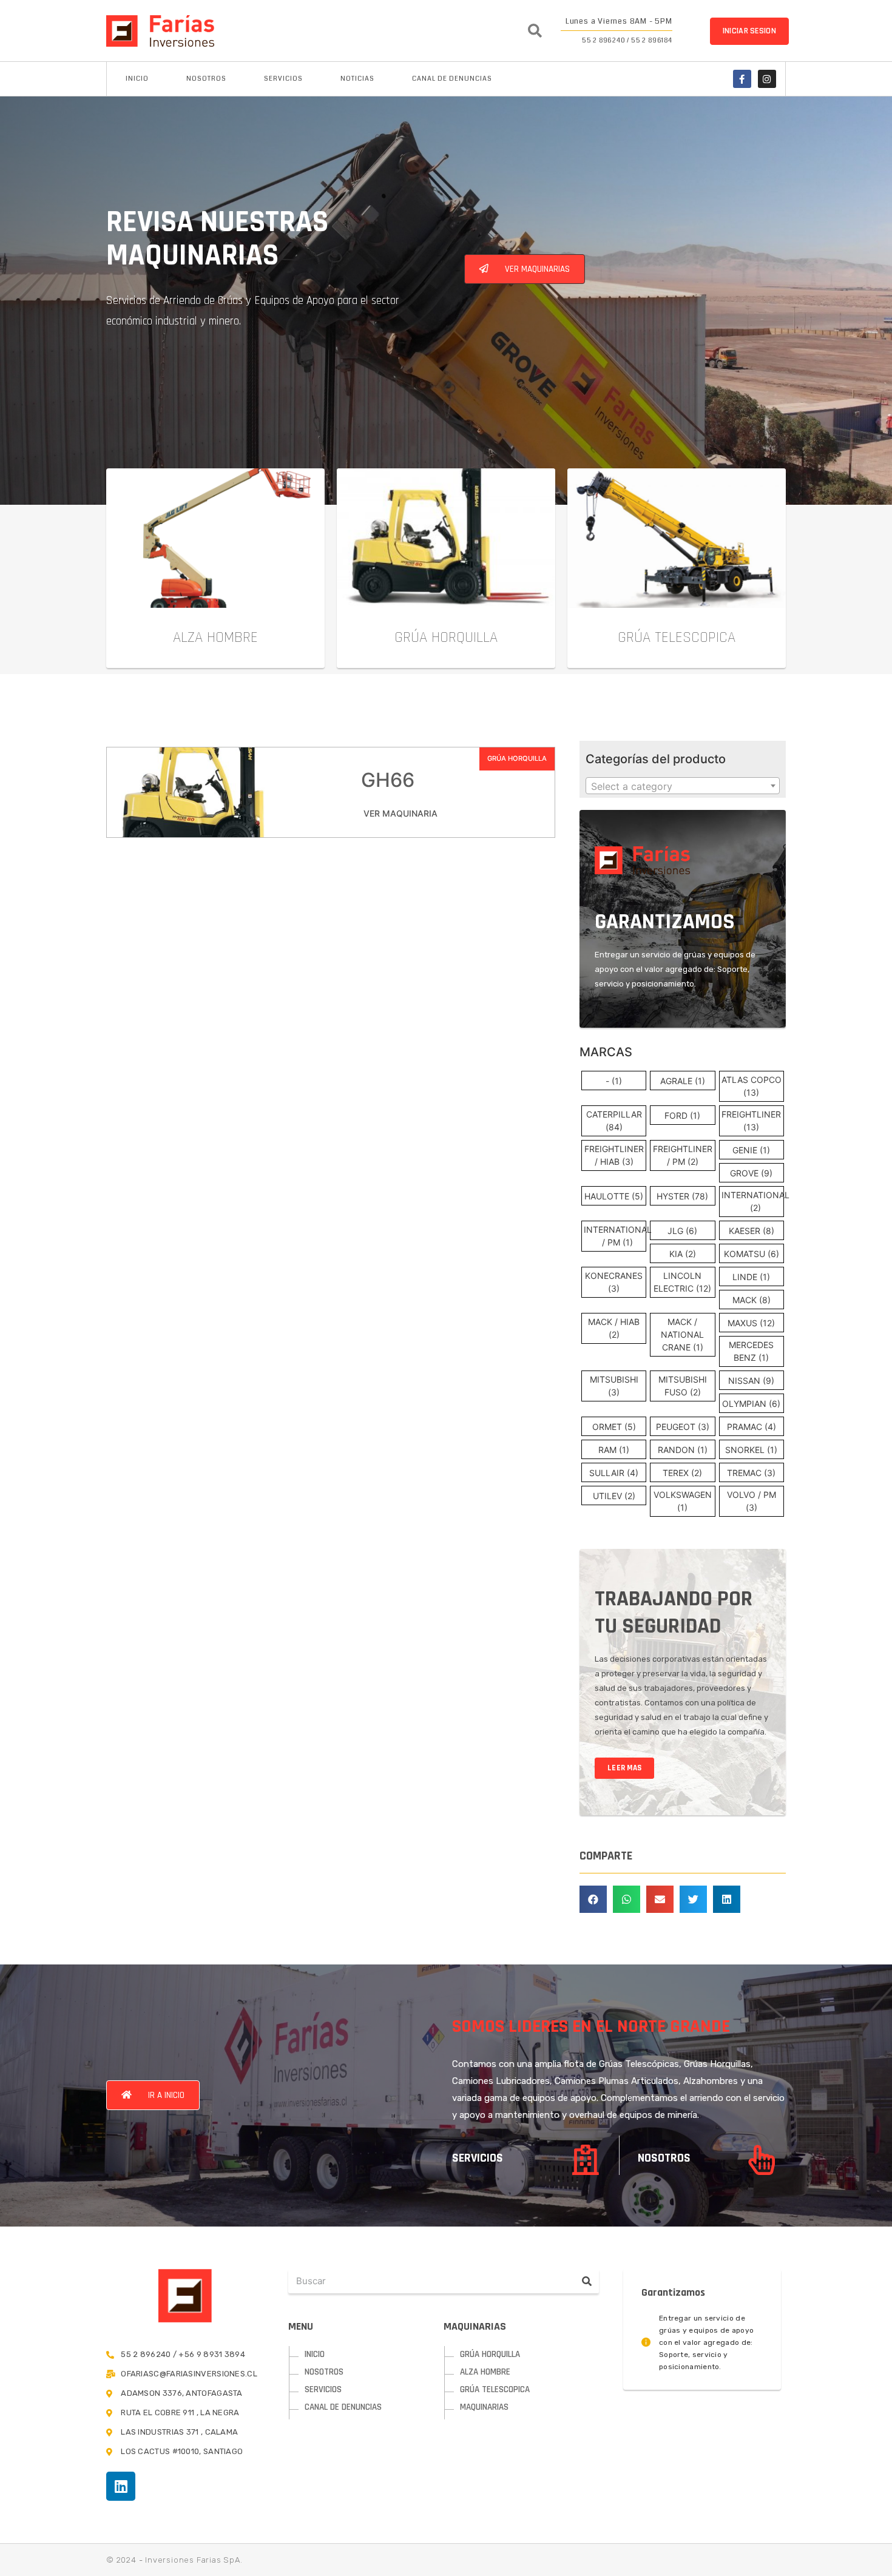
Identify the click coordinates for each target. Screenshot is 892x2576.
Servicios (283, 79)
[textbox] (683, 786)
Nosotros (206, 79)
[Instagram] (767, 79)
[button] (749, 31)
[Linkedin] (121, 2486)
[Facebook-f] (742, 79)
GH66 (388, 780)
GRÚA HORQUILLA (517, 758)
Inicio (137, 79)
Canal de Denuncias (452, 79)
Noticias (357, 79)
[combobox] (683, 786)
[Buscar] (587, 2281)
